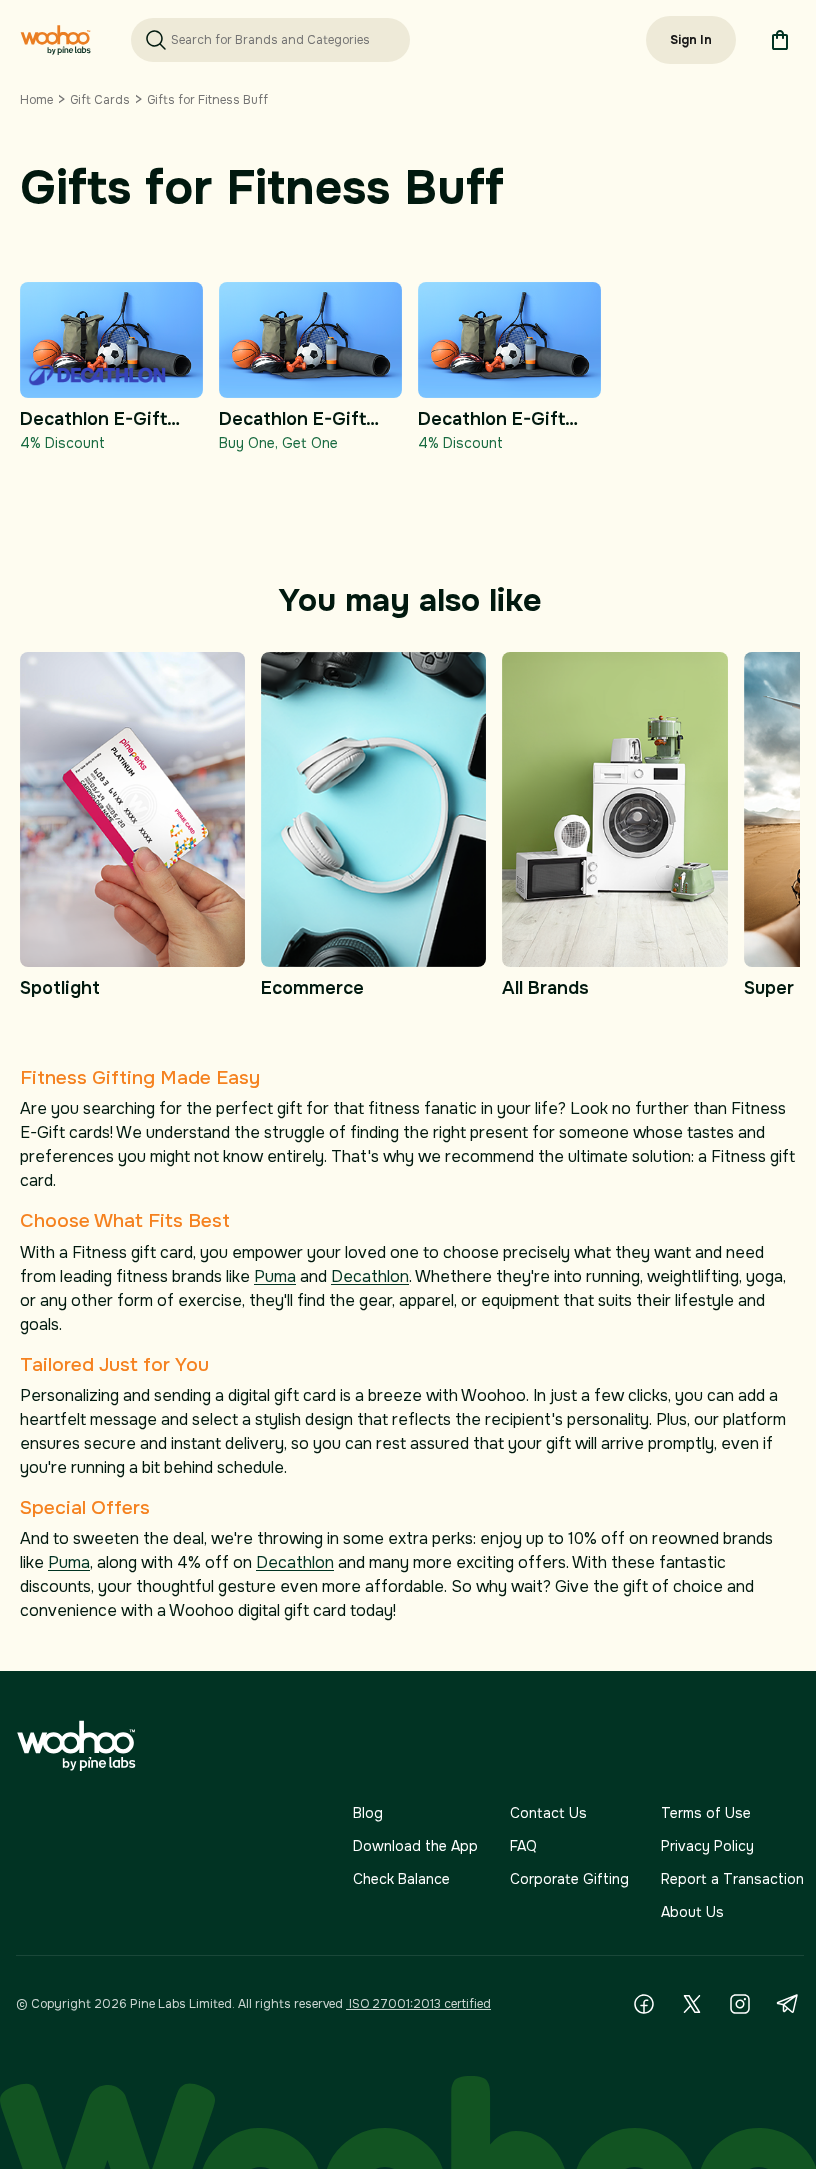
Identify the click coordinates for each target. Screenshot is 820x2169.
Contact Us (548, 1813)
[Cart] (780, 40)
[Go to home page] (55, 40)
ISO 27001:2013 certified (418, 2004)
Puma (275, 1276)
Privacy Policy (707, 1846)
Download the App (415, 1846)
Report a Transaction (732, 1879)
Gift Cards (100, 100)
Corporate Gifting (569, 1879)
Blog (368, 1813)
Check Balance (401, 1879)
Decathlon (370, 1276)
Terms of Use (706, 1813)
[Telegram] (788, 2004)
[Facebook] (644, 2004)
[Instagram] (740, 2004)
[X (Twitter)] (692, 2004)
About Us (692, 1912)
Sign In (691, 40)
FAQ (523, 1846)
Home (36, 100)
